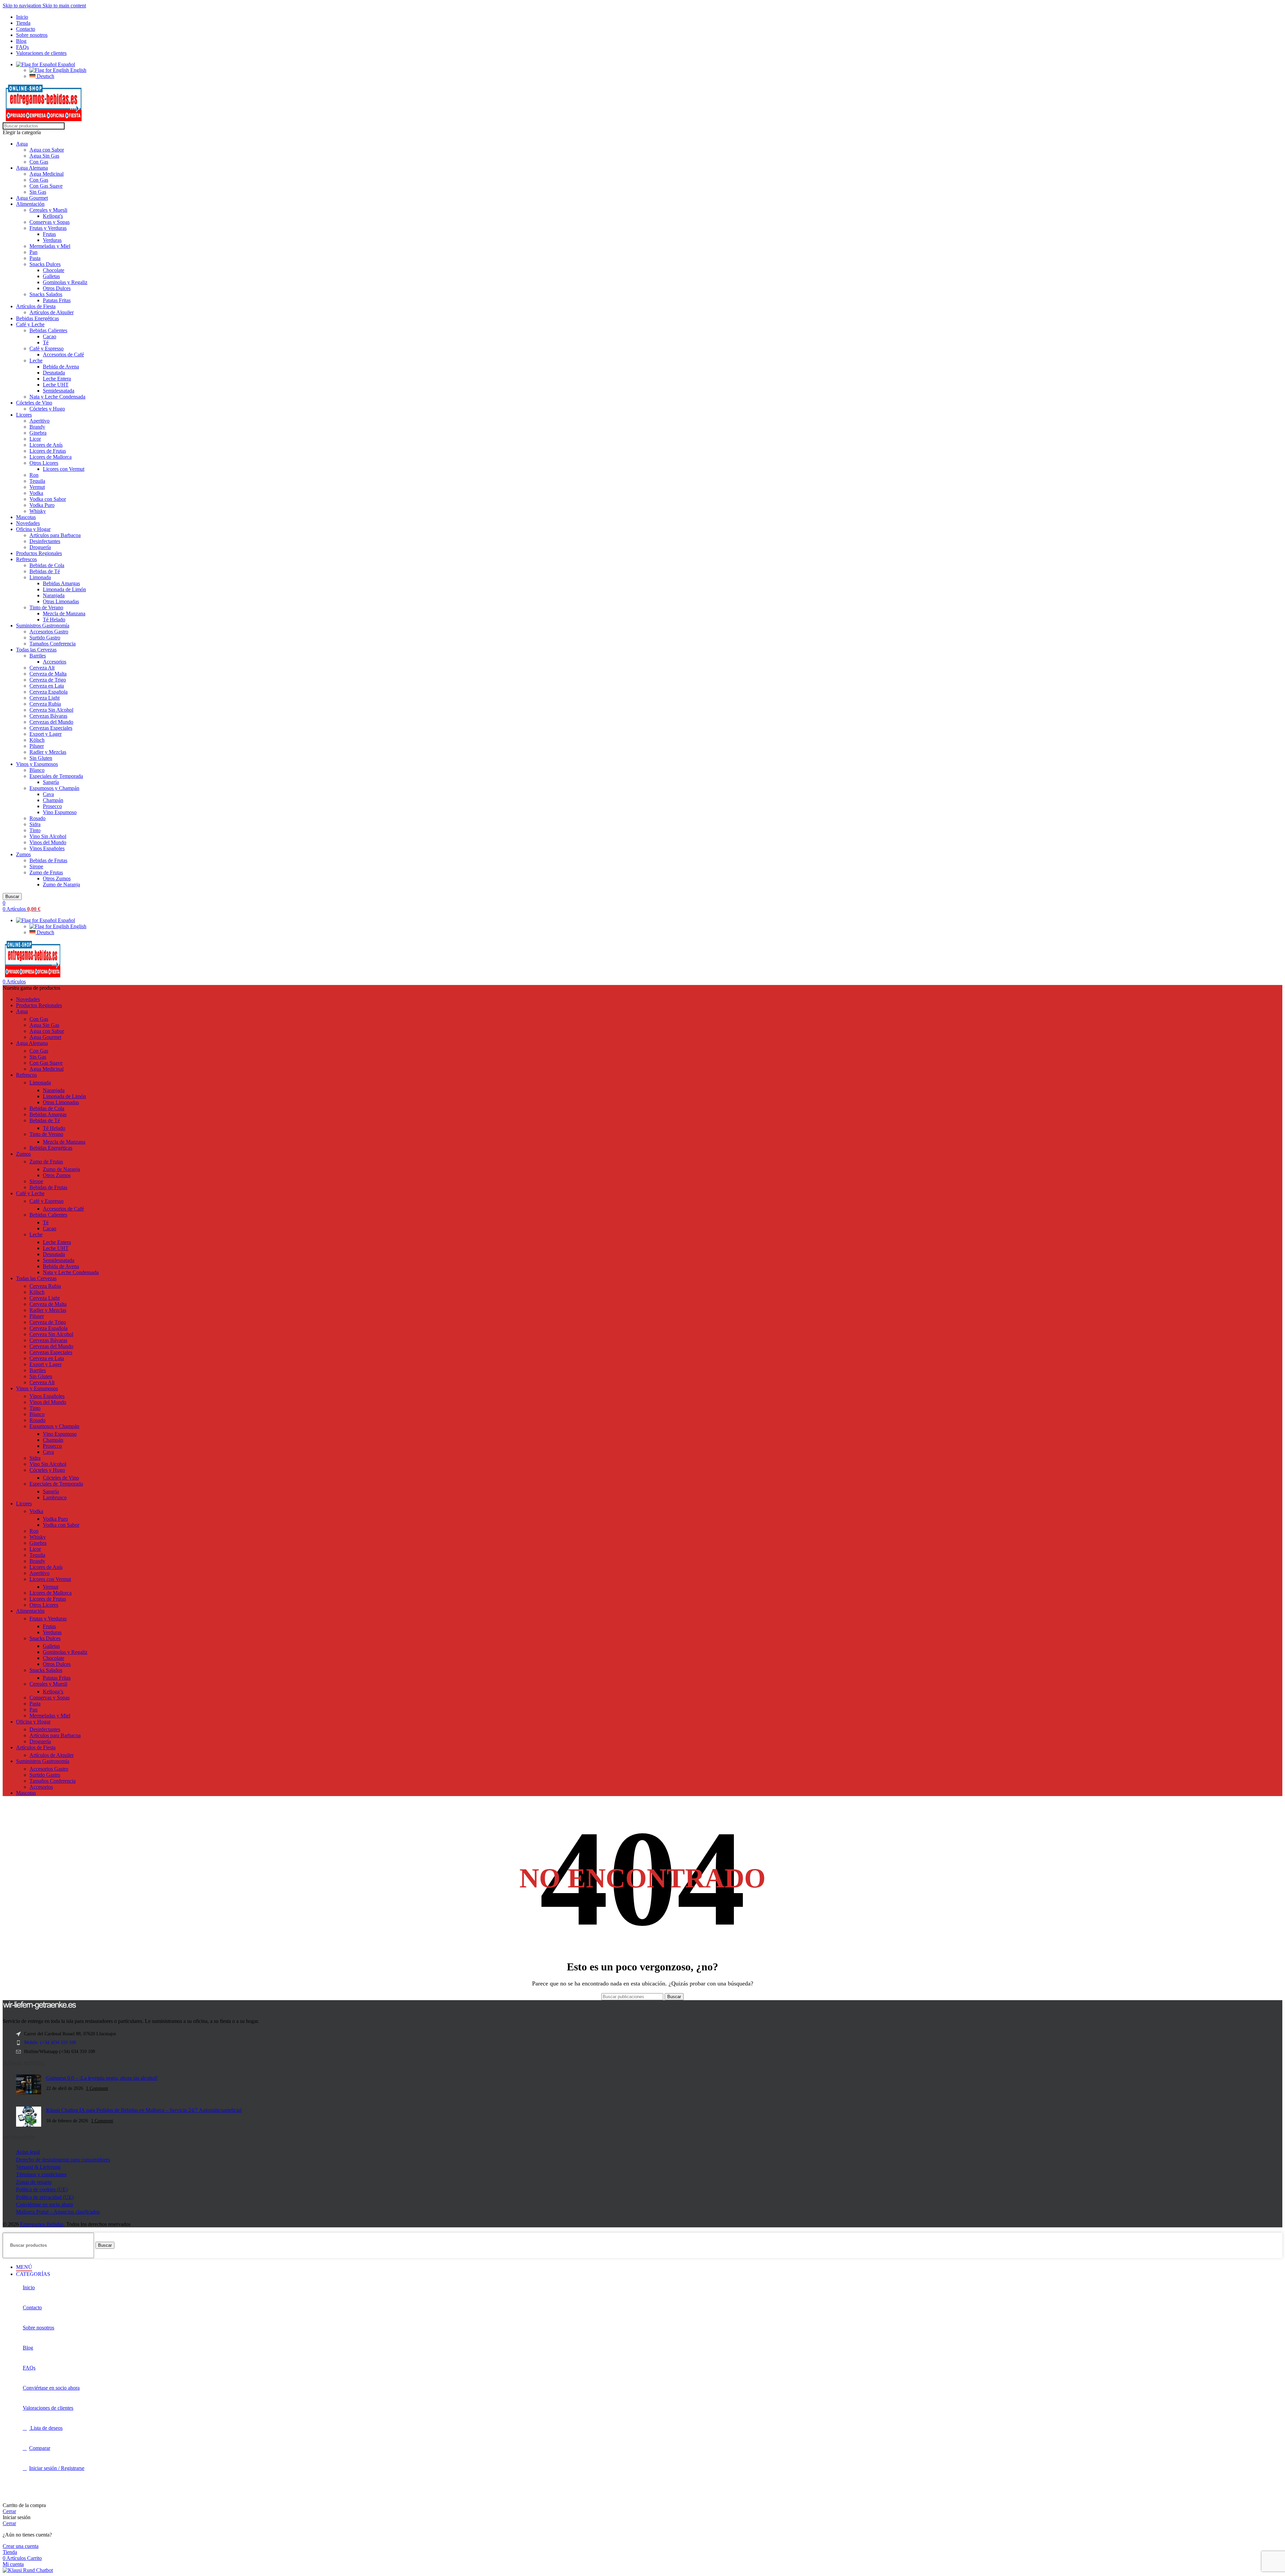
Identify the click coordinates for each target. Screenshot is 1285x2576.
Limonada (40, 577)
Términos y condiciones (41, 2174)
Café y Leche (30, 324)
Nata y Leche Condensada (57, 397)
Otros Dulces (57, 288)
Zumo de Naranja (61, 884)
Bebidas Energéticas (37, 318)
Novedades (28, 523)
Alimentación (30, 204)
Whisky (38, 511)
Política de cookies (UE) (42, 2189)
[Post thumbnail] (29, 2085)
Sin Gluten (41, 758)
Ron (34, 475)
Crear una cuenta (21, 2546)
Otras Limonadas (61, 601)
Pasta (35, 258)
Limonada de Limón (64, 589)
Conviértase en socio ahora (45, 2204)
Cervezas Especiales (51, 728)
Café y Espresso (47, 348)
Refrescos (26, 559)
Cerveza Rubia (45, 704)
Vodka (36, 493)
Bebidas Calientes (48, 330)
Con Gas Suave (46, 186)
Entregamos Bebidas (42, 2224)
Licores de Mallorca (51, 457)
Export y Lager (46, 734)
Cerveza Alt (42, 668)
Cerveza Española (49, 692)
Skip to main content (64, 6)
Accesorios (55, 662)
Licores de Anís (46, 445)
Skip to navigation (23, 6)
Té (46, 342)
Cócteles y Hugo (47, 409)
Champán (53, 800)
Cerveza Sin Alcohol (51, 710)
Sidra (35, 824)
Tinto (35, 830)
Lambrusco (55, 1497)
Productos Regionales (39, 553)
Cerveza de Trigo (48, 680)
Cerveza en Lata (47, 686)
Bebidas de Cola (47, 565)
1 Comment (97, 2088)
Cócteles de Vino (34, 403)
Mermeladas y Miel (50, 246)
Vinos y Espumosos (37, 764)
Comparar (40, 2448)
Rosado (37, 818)
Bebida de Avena (61, 367)
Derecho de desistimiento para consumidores (63, 2160)
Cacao (50, 336)
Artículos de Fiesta (36, 306)
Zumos (23, 854)
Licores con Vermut (64, 469)
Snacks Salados (46, 294)
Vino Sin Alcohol (48, 836)
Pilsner (37, 746)
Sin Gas (38, 192)
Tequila (37, 481)
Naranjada (54, 595)
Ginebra (38, 433)
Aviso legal (28, 2152)
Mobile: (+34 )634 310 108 (50, 2042)
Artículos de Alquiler (52, 312)
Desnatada (54, 373)
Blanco (37, 770)
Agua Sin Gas (44, 156)
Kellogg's (53, 216)
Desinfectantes (45, 541)
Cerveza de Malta (48, 674)
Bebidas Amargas (61, 583)
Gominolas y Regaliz (65, 282)
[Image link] (39, 2008)
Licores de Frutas (48, 451)
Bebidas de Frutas (48, 860)
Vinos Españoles (47, 848)
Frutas (49, 234)
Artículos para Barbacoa (55, 535)
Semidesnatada (59, 391)
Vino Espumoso (60, 812)
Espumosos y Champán (54, 788)
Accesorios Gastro (49, 632)
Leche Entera (57, 379)
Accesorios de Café (63, 354)
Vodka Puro (42, 505)
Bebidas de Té (45, 571)
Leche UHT (56, 385)
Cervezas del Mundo (51, 722)
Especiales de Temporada (56, 776)
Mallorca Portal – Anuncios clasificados (58, 2212)
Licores (24, 415)
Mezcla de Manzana (64, 613)
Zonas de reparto (34, 2182)
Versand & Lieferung (38, 2167)
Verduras (52, 240)
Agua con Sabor (47, 150)
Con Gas (39, 162)
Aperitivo (39, 421)
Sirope (36, 866)
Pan (33, 252)
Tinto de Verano (46, 607)
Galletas (51, 276)
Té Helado (54, 619)
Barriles (38, 656)
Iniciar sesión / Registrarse (57, 2468)
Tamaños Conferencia (53, 644)
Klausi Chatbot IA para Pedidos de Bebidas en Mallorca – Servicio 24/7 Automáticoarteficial (144, 2110)
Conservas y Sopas (50, 222)
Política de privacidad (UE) (45, 2197)
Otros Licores (44, 463)
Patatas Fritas (57, 300)
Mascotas (26, 517)
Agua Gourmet (32, 198)
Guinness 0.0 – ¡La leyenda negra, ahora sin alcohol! (102, 2078)
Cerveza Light (45, 698)
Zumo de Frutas (46, 872)
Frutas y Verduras (48, 228)
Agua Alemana (32, 168)
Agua (22, 144)
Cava (48, 794)
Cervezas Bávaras (48, 716)
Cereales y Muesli (48, 210)
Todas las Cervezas (36, 650)
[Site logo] (44, 119)
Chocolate (54, 270)
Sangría (51, 782)
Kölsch (37, 740)
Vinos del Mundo (48, 842)
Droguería (40, 547)
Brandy (37, 427)
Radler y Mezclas (48, 752)
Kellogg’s (53, 1692)
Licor (35, 439)
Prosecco (52, 806)
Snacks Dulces (45, 264)
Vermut (37, 487)
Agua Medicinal (47, 174)
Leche (36, 361)
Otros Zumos (57, 878)
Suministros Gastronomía (43, 626)
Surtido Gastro (45, 638)
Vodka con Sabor (48, 499)
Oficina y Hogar (33, 529)
